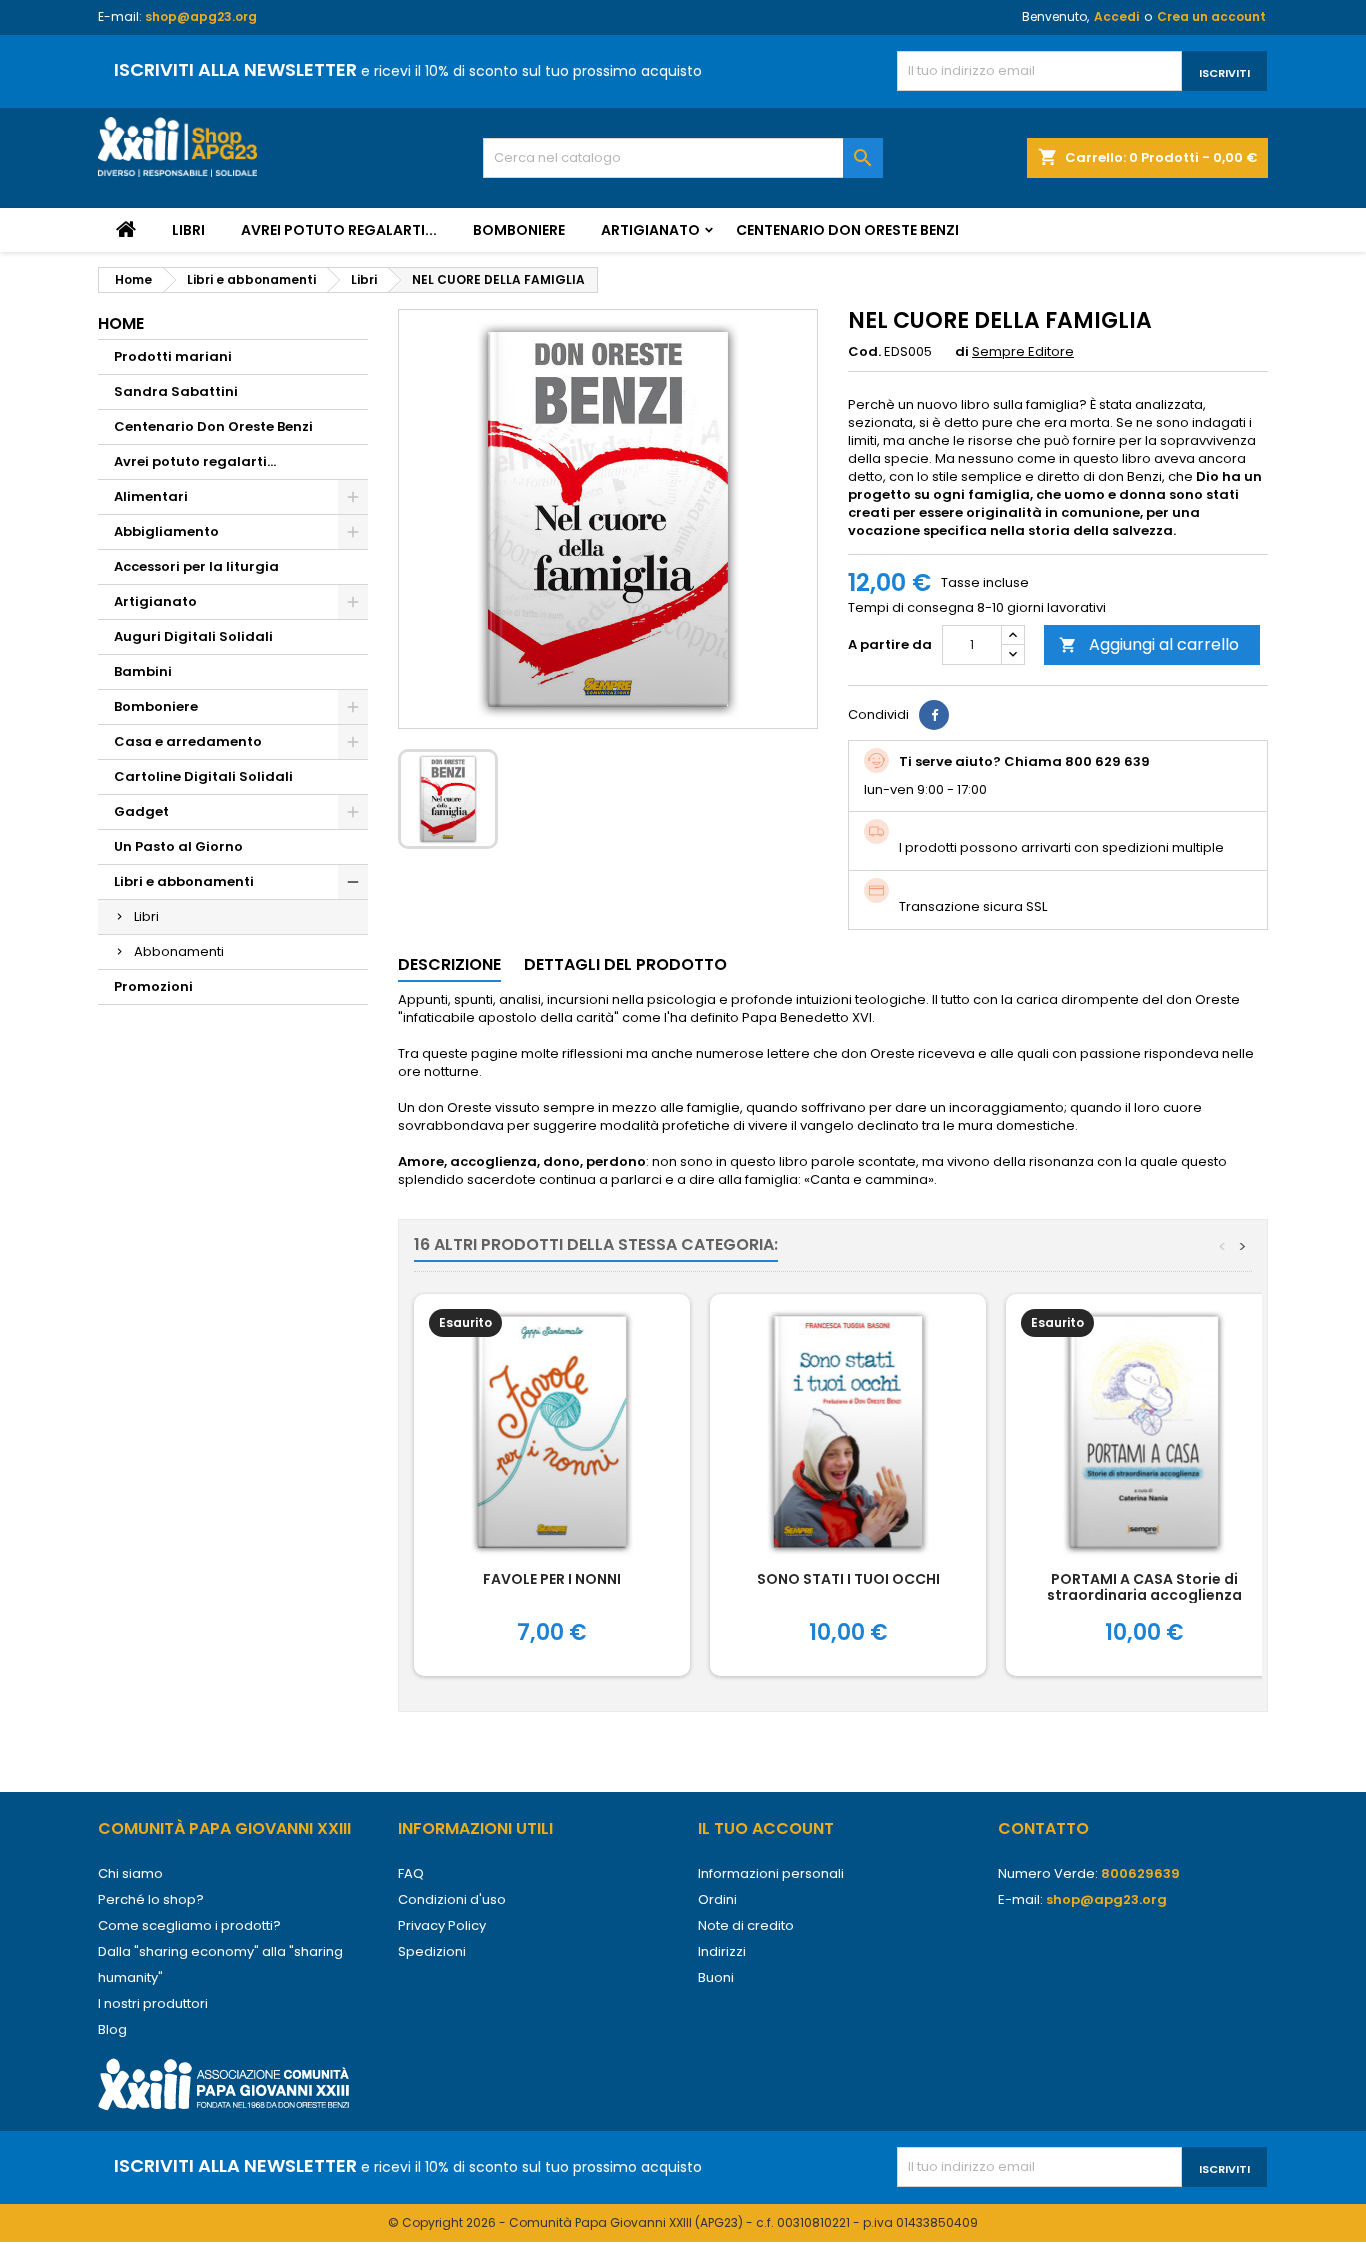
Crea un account (1211, 16)
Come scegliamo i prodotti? (189, 1925)
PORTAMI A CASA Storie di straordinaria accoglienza (1144, 1587)
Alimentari (151, 496)
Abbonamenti (179, 951)
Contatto (1043, 1828)
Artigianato (650, 230)
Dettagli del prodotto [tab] (625, 964)
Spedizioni (432, 1951)
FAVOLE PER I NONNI (552, 1579)
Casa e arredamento (188, 741)
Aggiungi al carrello (1149, 644)
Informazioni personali (771, 1873)
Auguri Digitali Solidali (193, 636)
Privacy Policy (442, 1925)
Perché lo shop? (151, 1899)
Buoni (716, 1977)
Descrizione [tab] (449, 964)
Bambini (143, 671)
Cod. (864, 352)
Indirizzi (722, 1951)
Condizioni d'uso (452, 1899)
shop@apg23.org (201, 16)
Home (121, 323)
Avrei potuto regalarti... (339, 230)
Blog (112, 2029)
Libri (188, 230)
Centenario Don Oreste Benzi (847, 230)
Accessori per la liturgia (196, 566)
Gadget (141, 811)
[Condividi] (934, 715)
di (962, 352)
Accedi (1116, 16)
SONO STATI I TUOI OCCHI (848, 1579)
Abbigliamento (166, 531)
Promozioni (153, 986)
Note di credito (746, 1925)
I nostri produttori (153, 2003)
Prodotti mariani (173, 356)
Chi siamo (130, 1873)
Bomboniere (519, 230)
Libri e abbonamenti (184, 881)
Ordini (717, 1899)
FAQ (411, 1873)
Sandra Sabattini (176, 391)
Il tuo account (766, 1828)
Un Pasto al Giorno (178, 846)
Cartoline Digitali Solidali (203, 776)
